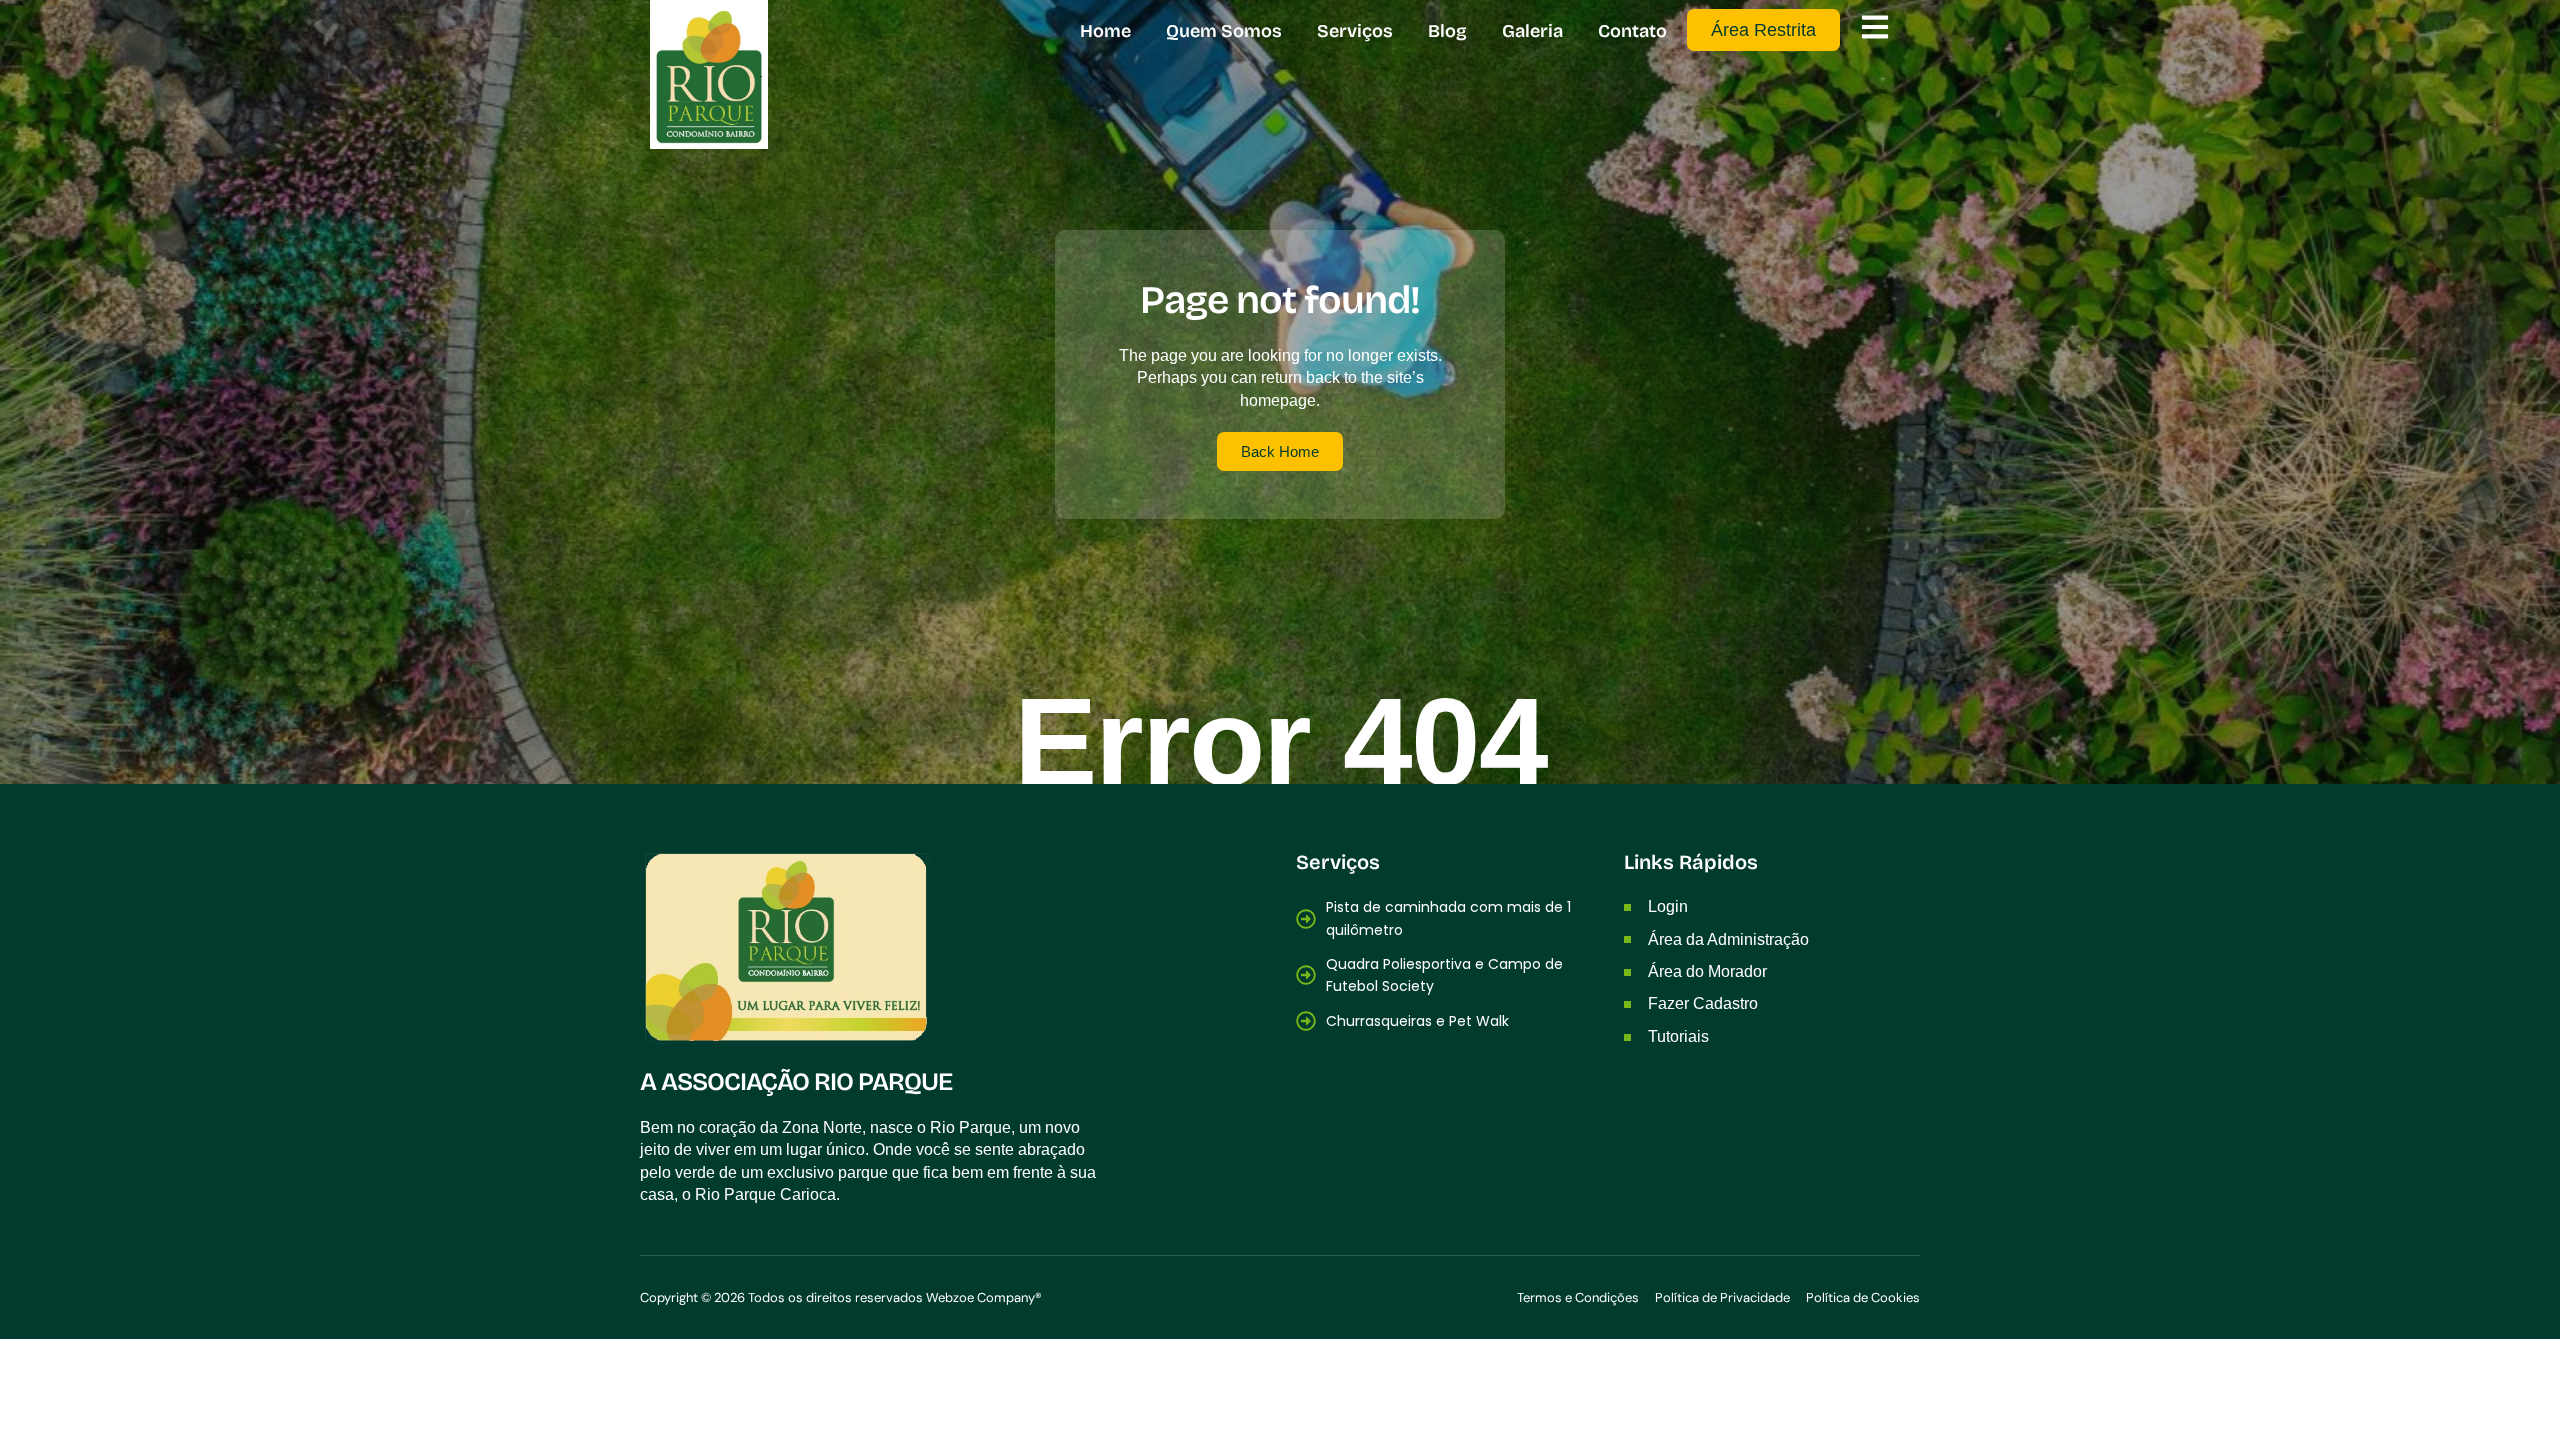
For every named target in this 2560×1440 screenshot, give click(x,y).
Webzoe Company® (984, 1297)
